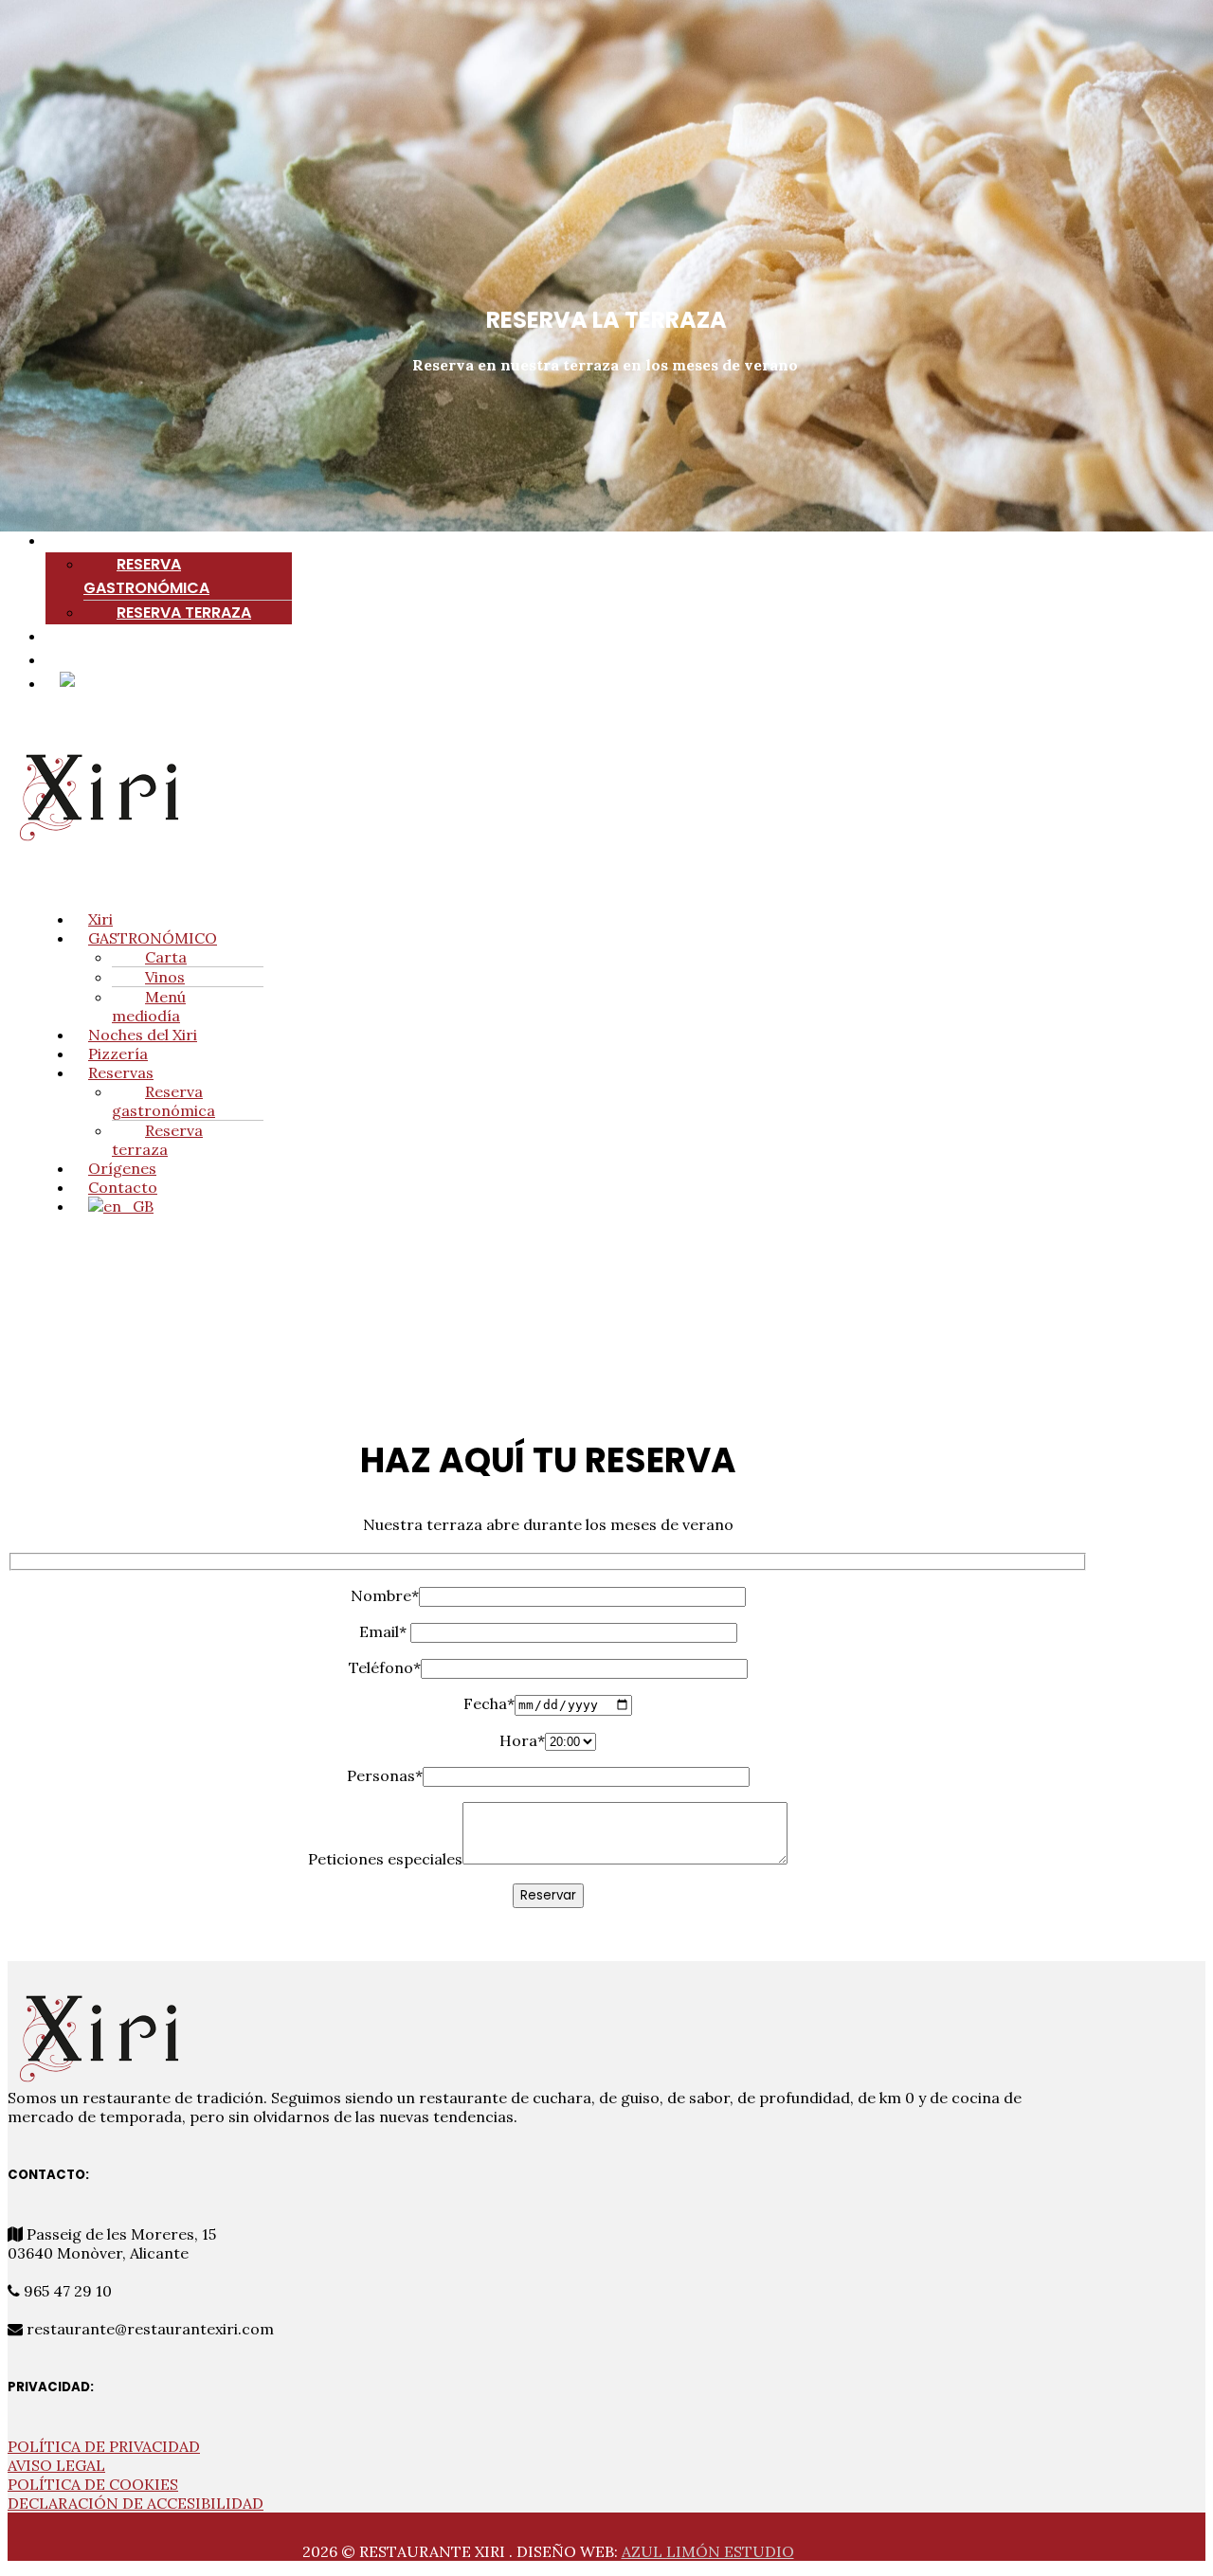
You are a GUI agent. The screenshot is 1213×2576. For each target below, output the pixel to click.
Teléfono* (385, 1667)
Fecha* (489, 1703)
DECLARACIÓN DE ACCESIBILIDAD (136, 2503)
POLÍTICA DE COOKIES (93, 2484)
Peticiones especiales (385, 1859)
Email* (385, 1631)
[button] (625, 540)
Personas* (385, 1775)
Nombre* (385, 1595)
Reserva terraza (184, 612)
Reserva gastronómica (146, 576)
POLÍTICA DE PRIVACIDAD (104, 2446)
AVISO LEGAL (56, 2465)
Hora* (522, 1740)
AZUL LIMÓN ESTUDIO (708, 2551)
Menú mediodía (149, 1006)
